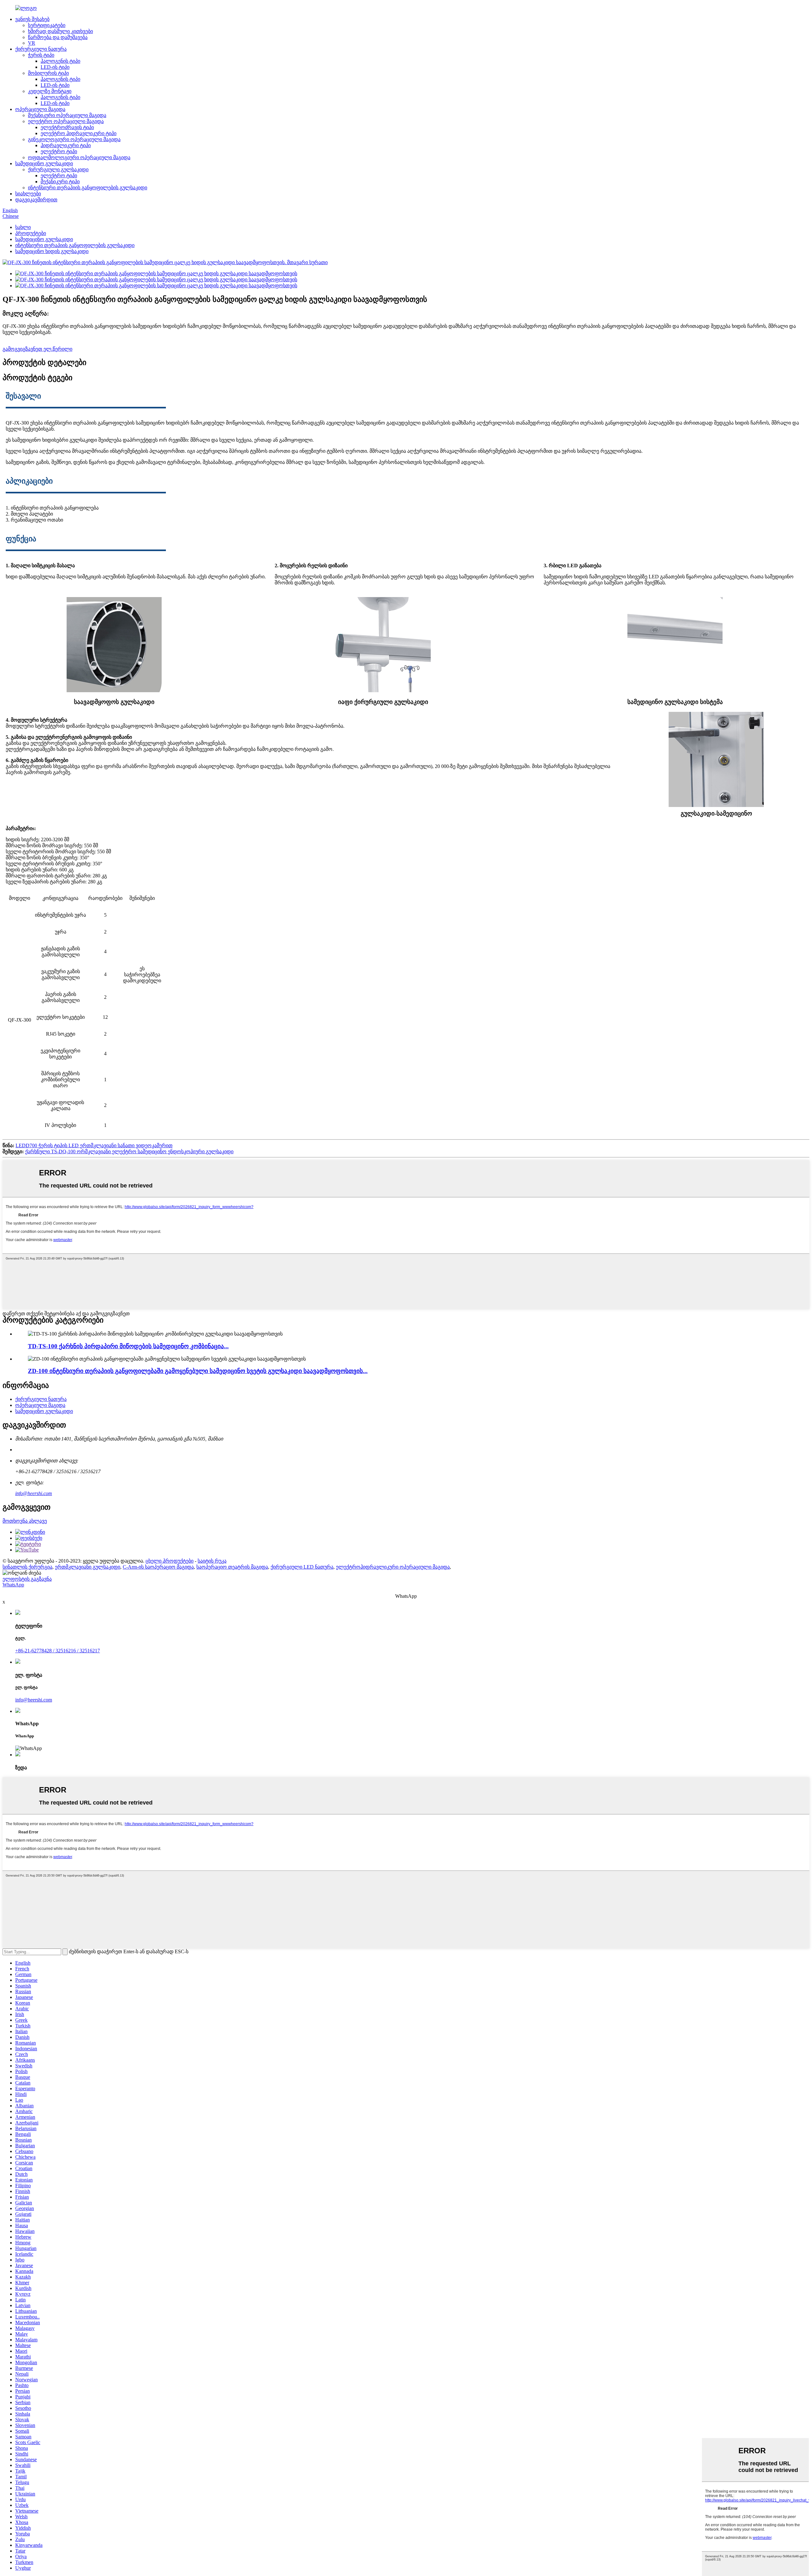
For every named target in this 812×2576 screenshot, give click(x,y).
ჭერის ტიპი (41, 55)
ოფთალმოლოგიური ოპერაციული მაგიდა (79, 157)
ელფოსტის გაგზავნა (27, 1579)
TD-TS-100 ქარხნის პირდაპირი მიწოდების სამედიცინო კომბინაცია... (128, 1346)
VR (32, 43)
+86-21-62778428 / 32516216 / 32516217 (58, 1651)
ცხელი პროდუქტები (170, 1561)
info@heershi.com (34, 1493)
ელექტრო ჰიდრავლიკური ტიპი (79, 133)
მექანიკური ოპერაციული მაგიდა (67, 115)
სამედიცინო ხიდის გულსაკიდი (52, 251)
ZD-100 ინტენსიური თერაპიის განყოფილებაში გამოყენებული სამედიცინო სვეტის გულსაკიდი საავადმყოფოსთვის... (198, 1371)
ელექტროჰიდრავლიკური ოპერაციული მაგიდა (393, 1567)
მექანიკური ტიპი (60, 182)
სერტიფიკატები (47, 25)
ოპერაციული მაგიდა (40, 109)
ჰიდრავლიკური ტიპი (66, 145)
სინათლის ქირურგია (27, 1567)
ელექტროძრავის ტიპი (67, 127)
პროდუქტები (31, 233)
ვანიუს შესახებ (32, 19)
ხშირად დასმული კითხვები (60, 31)
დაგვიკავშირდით (36, 200)
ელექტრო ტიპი (59, 151)
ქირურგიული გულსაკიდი (58, 169)
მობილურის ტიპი (48, 73)
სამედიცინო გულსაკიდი (44, 163)
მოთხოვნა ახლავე (25, 1521)
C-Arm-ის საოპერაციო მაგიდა (158, 1567)
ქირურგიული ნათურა (41, 49)
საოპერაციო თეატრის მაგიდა (232, 1567)
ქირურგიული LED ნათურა (302, 1567)
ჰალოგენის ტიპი (60, 61)
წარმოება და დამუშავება (58, 37)
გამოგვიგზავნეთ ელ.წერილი (37, 349)
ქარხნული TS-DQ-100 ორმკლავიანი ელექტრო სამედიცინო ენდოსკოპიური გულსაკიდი (129, 1151)
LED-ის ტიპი (55, 67)
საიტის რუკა (212, 1561)
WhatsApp (13, 1585)
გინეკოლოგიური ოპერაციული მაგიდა (74, 139)
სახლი (23, 227)
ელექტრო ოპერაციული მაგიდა (66, 121)
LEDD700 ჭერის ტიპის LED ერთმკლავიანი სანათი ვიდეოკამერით (94, 1145)
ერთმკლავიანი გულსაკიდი (88, 1567)
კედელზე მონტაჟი (50, 91)
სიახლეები (28, 194)
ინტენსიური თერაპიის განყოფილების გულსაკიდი (88, 188)
